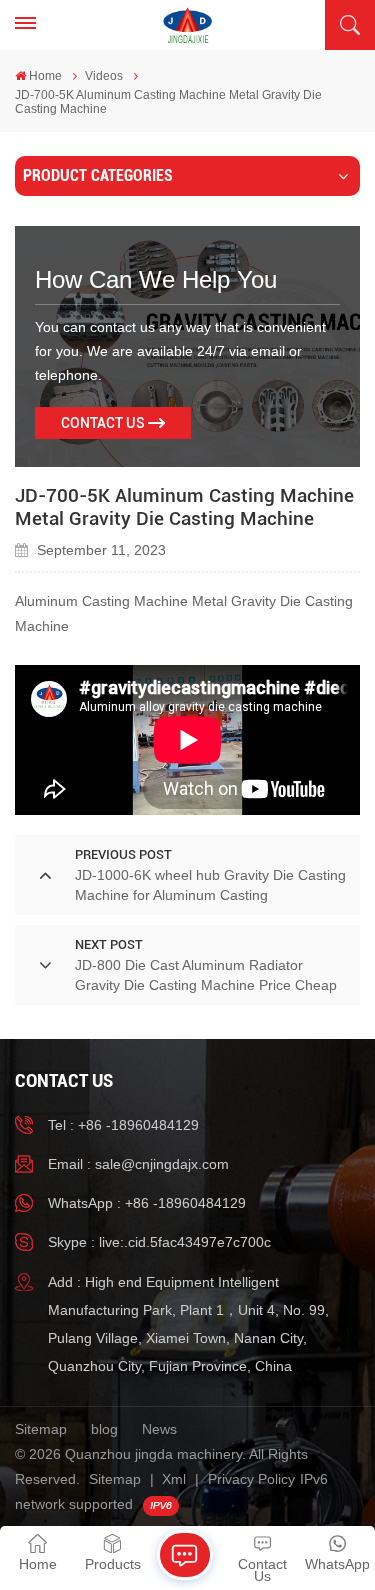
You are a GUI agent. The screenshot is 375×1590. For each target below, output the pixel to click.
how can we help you (156, 279)
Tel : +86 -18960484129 (123, 1125)
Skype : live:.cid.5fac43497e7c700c (159, 1242)
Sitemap (41, 1429)
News (159, 1429)
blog (104, 1429)
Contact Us (103, 423)
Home (45, 76)
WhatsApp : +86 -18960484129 (147, 1203)
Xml (174, 1479)
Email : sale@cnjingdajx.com (138, 1164)
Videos (104, 76)
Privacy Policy (251, 1479)
